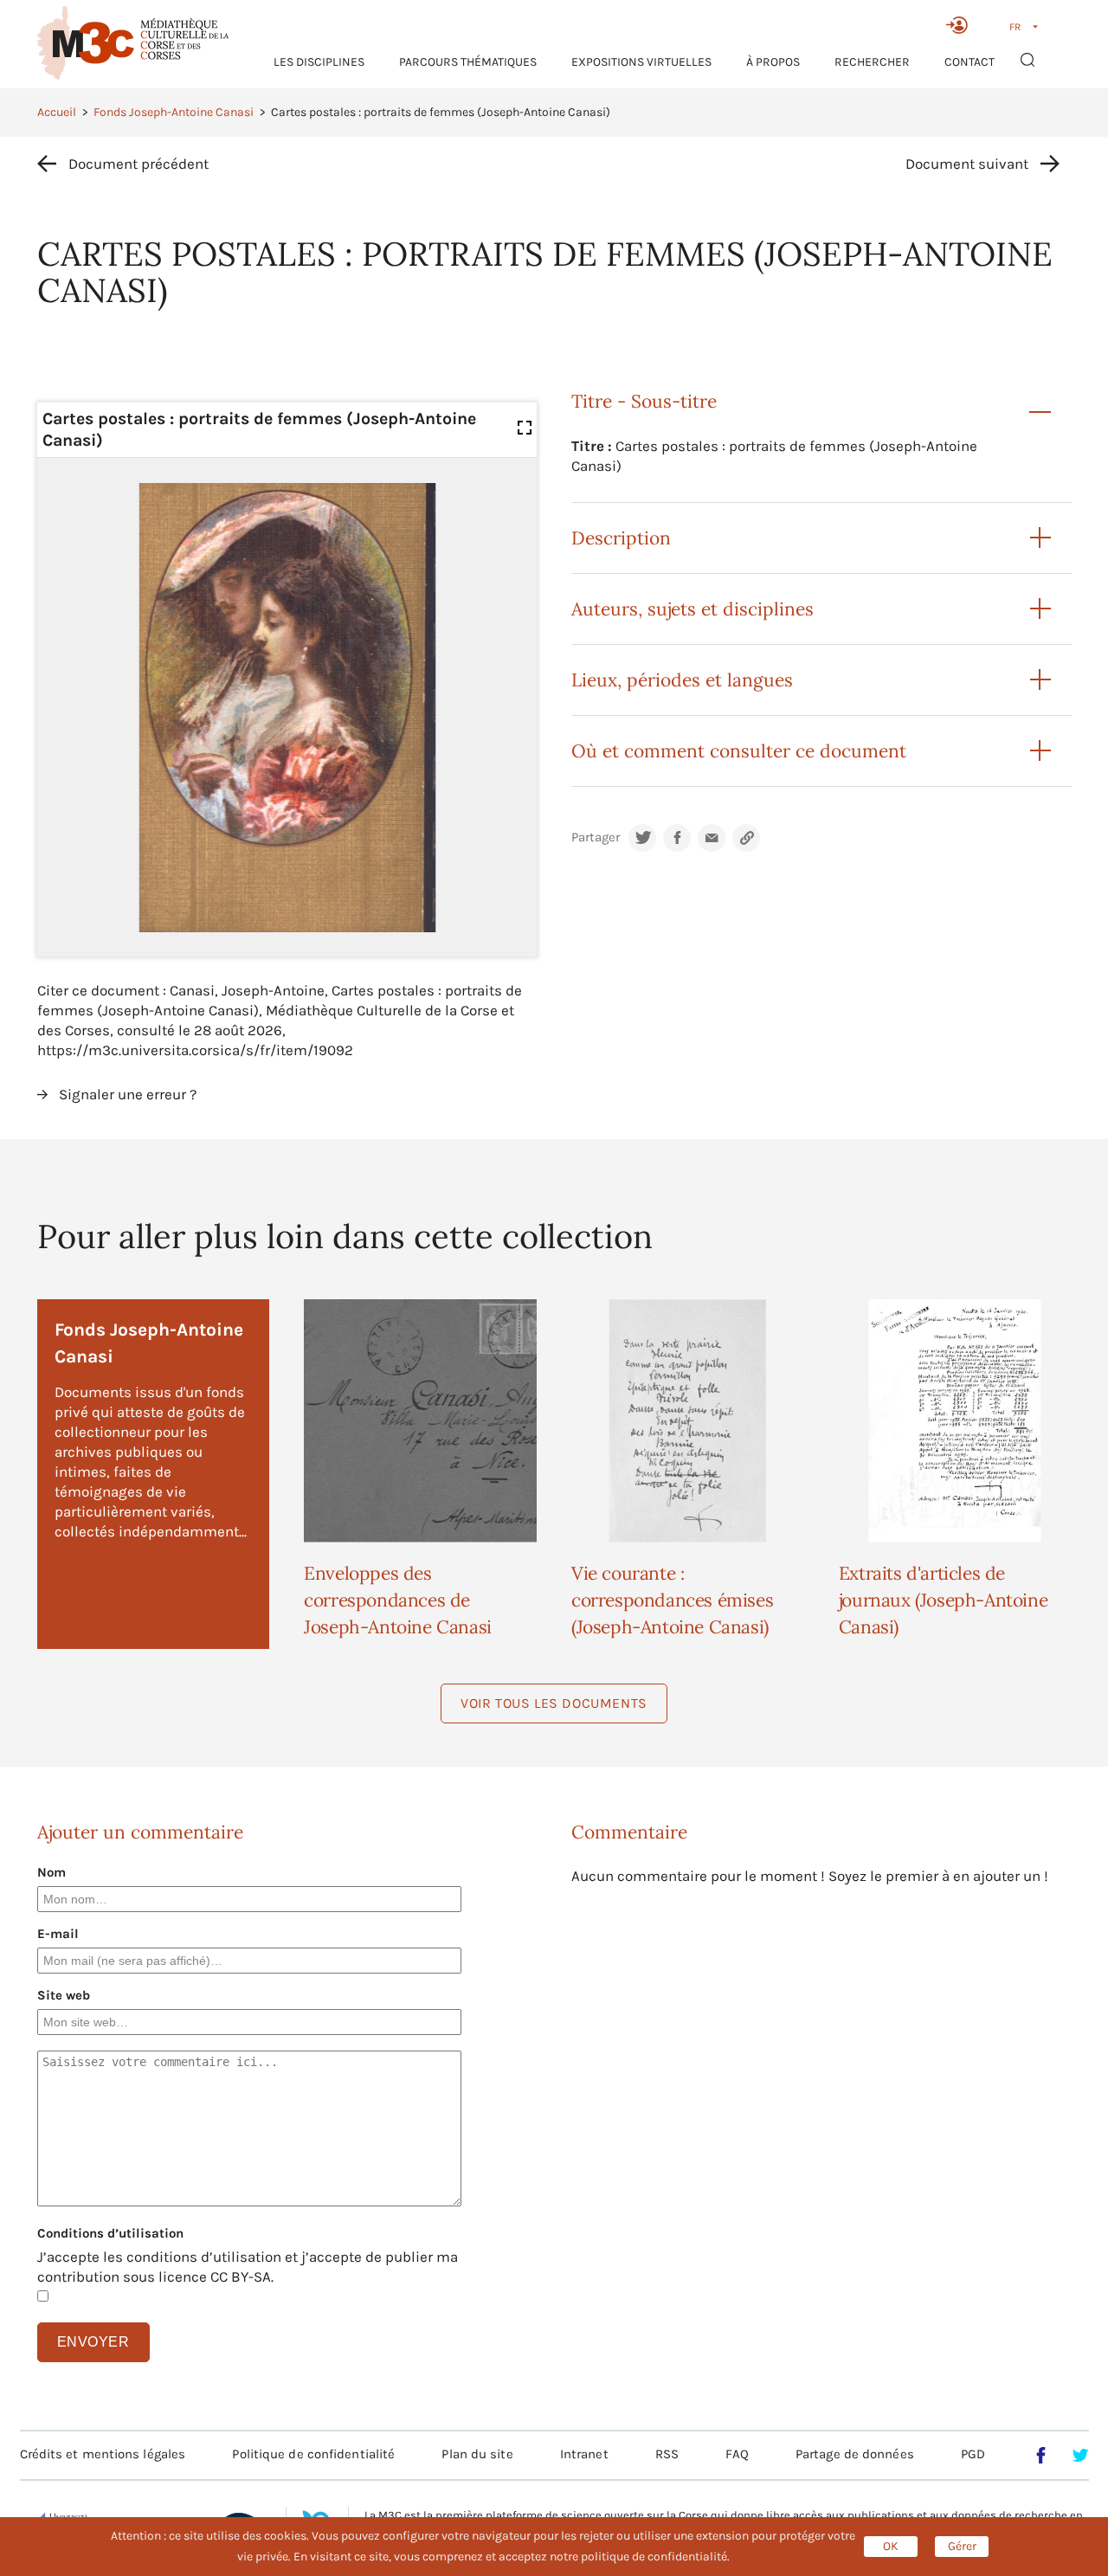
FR (1015, 27)
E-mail (58, 1934)
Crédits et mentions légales (103, 2454)
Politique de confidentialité (313, 2454)
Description (621, 538)
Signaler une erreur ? (128, 1094)
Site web (64, 1995)
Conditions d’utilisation (110, 2233)
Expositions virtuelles (641, 62)
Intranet (584, 2454)
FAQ (737, 2454)
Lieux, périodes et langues (682, 680)
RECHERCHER (872, 62)
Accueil (57, 112)
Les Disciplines (319, 62)
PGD (973, 2454)
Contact (969, 62)
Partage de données (855, 2454)
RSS (667, 2454)
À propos (773, 62)
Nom (52, 1872)
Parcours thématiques (468, 62)
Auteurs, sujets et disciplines (692, 609)
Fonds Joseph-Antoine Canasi (174, 112)
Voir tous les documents (554, 1703)
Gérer (962, 2546)
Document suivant (967, 164)
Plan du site (477, 2454)
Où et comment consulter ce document (739, 751)
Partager (596, 837)
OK (891, 2546)
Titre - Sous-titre (644, 401)
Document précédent (138, 164)
